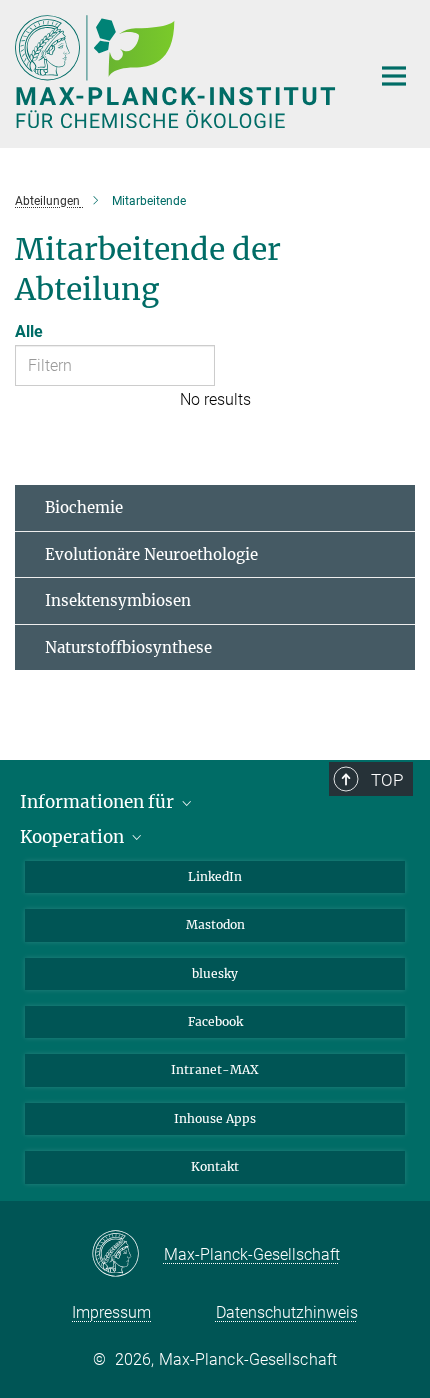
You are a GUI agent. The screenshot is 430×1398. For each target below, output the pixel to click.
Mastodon (215, 924)
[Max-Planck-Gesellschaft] (127, 1255)
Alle (29, 331)
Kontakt (215, 1166)
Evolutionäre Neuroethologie (151, 554)
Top (387, 780)
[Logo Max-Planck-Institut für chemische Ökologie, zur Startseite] (177, 71)
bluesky (215, 973)
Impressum (111, 1312)
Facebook (215, 1021)
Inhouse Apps (215, 1118)
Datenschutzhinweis (287, 1312)
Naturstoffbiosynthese (128, 647)
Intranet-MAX (215, 1069)
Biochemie (84, 507)
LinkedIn (215, 876)
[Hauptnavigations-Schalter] (394, 76)
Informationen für (99, 802)
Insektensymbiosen (118, 600)
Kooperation (74, 837)
